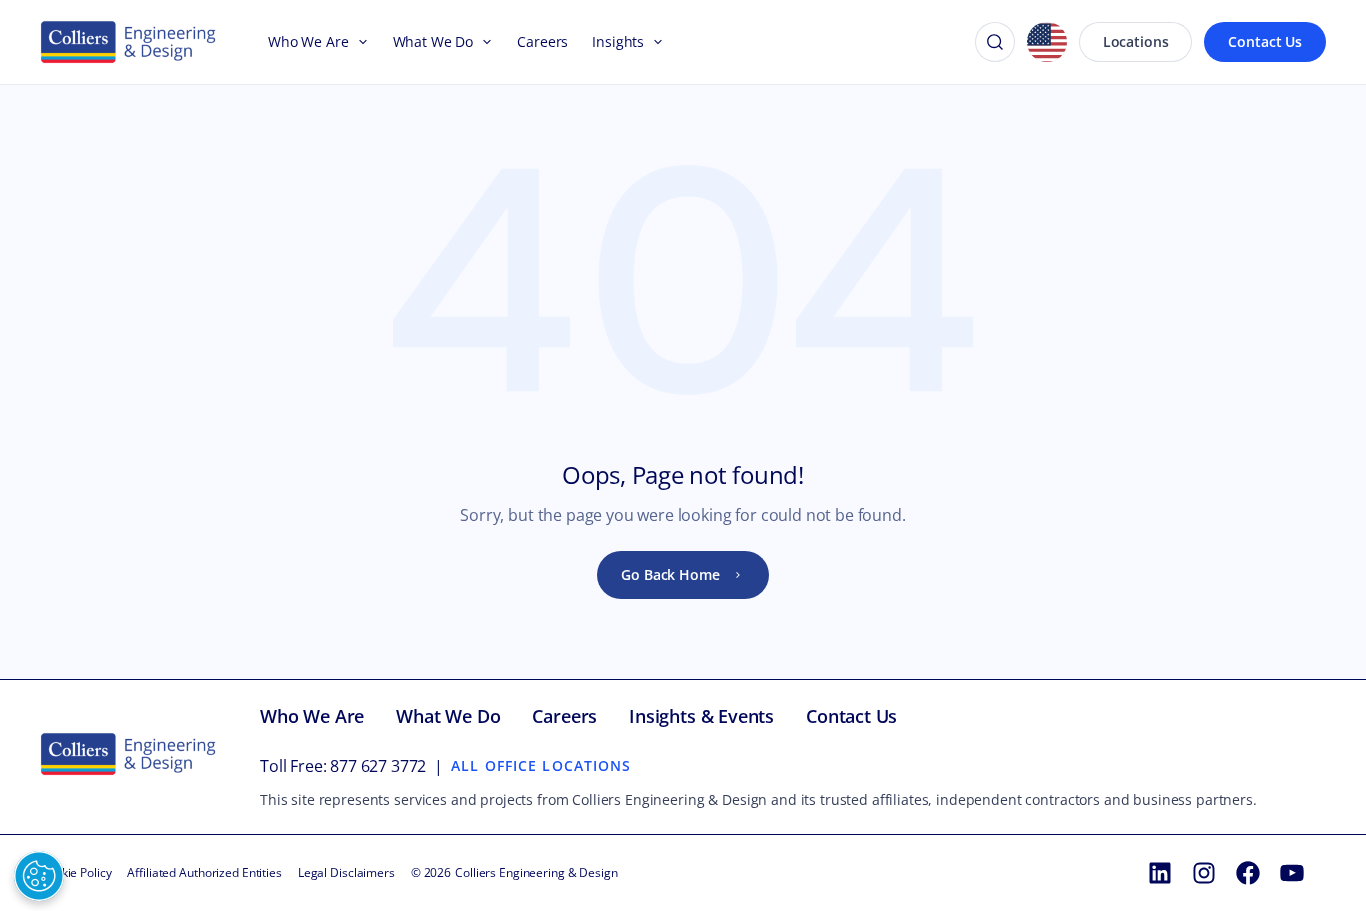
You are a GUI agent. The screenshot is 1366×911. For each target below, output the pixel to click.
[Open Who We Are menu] (359, 42)
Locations (1136, 41)
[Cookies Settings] (39, 876)
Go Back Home (670, 574)
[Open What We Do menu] (483, 42)
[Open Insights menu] (654, 42)
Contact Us (1265, 41)
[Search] (995, 42)
